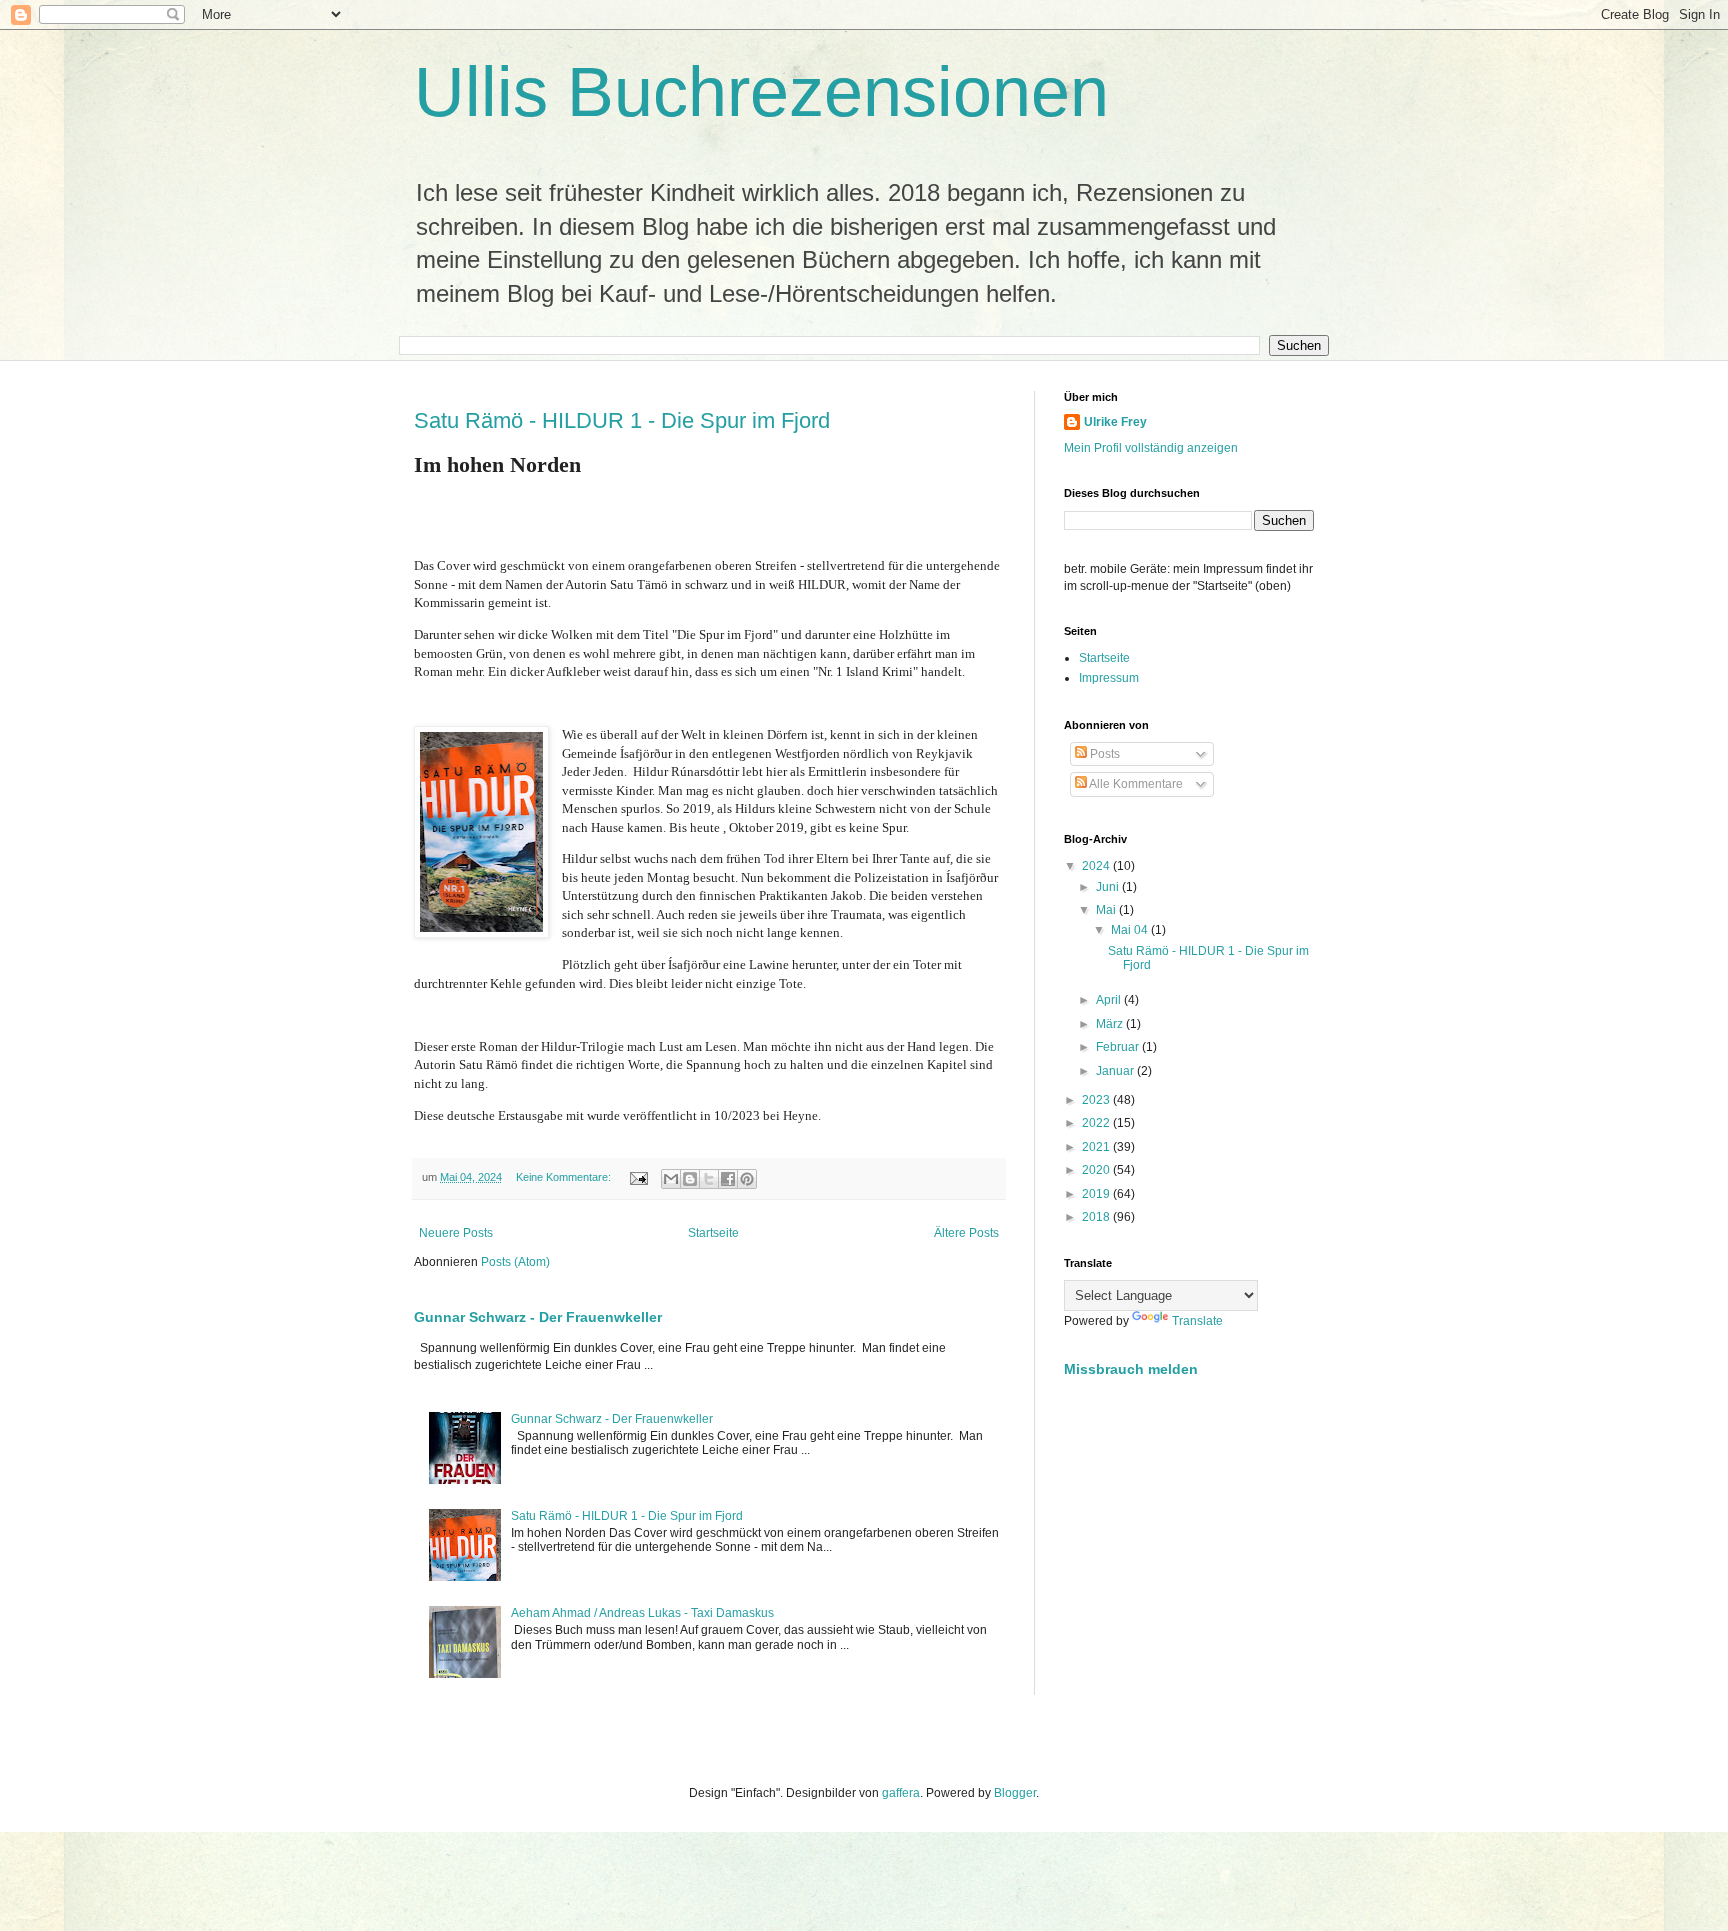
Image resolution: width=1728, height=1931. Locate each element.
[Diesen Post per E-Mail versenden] (671, 1179)
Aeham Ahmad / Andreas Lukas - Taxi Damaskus (642, 1613)
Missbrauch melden (1131, 1369)
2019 (1097, 1194)
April (1110, 1000)
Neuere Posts (456, 1233)
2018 (1097, 1217)
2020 (1097, 1170)
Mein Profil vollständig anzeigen (1151, 448)
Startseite (713, 1233)
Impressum (1109, 678)
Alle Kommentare (1135, 784)
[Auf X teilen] (709, 1179)
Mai (1107, 910)
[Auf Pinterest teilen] (747, 1179)
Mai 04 (1131, 930)
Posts (1103, 754)
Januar (1116, 1071)
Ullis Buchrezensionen (761, 92)
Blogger (1015, 1793)
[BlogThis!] (690, 1179)
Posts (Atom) (515, 1262)
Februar (1119, 1047)
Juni (1109, 887)
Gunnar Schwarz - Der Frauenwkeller (538, 1317)
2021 (1097, 1147)
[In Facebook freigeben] (728, 1179)
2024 (1097, 866)
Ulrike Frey (1115, 422)
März (1111, 1024)
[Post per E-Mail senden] (638, 1177)
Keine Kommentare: (565, 1177)
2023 (1097, 1100)
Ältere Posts (966, 1233)
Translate (1197, 1321)
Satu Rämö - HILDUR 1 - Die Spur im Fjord (622, 420)
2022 (1097, 1123)
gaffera (901, 1793)
